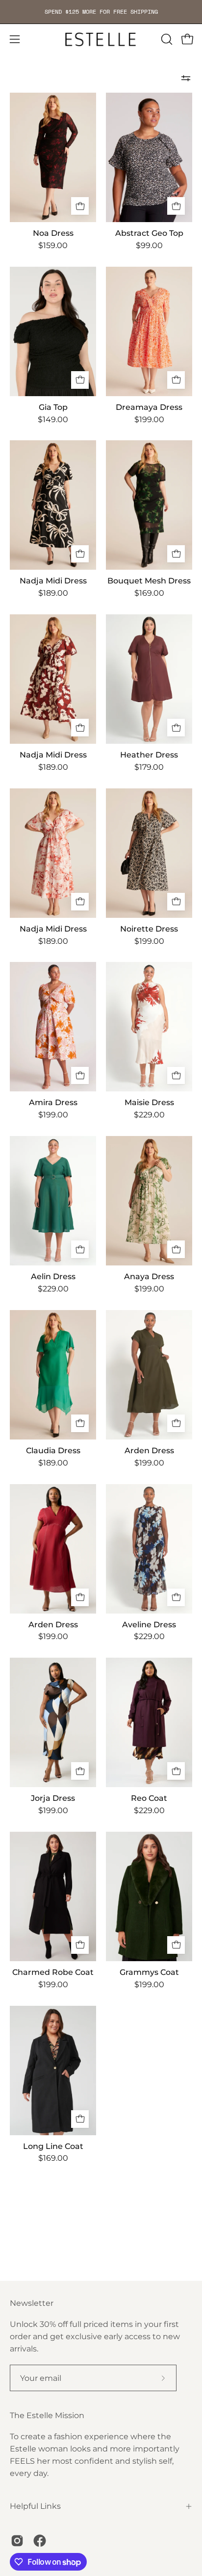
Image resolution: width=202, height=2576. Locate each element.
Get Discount (101, 1331)
